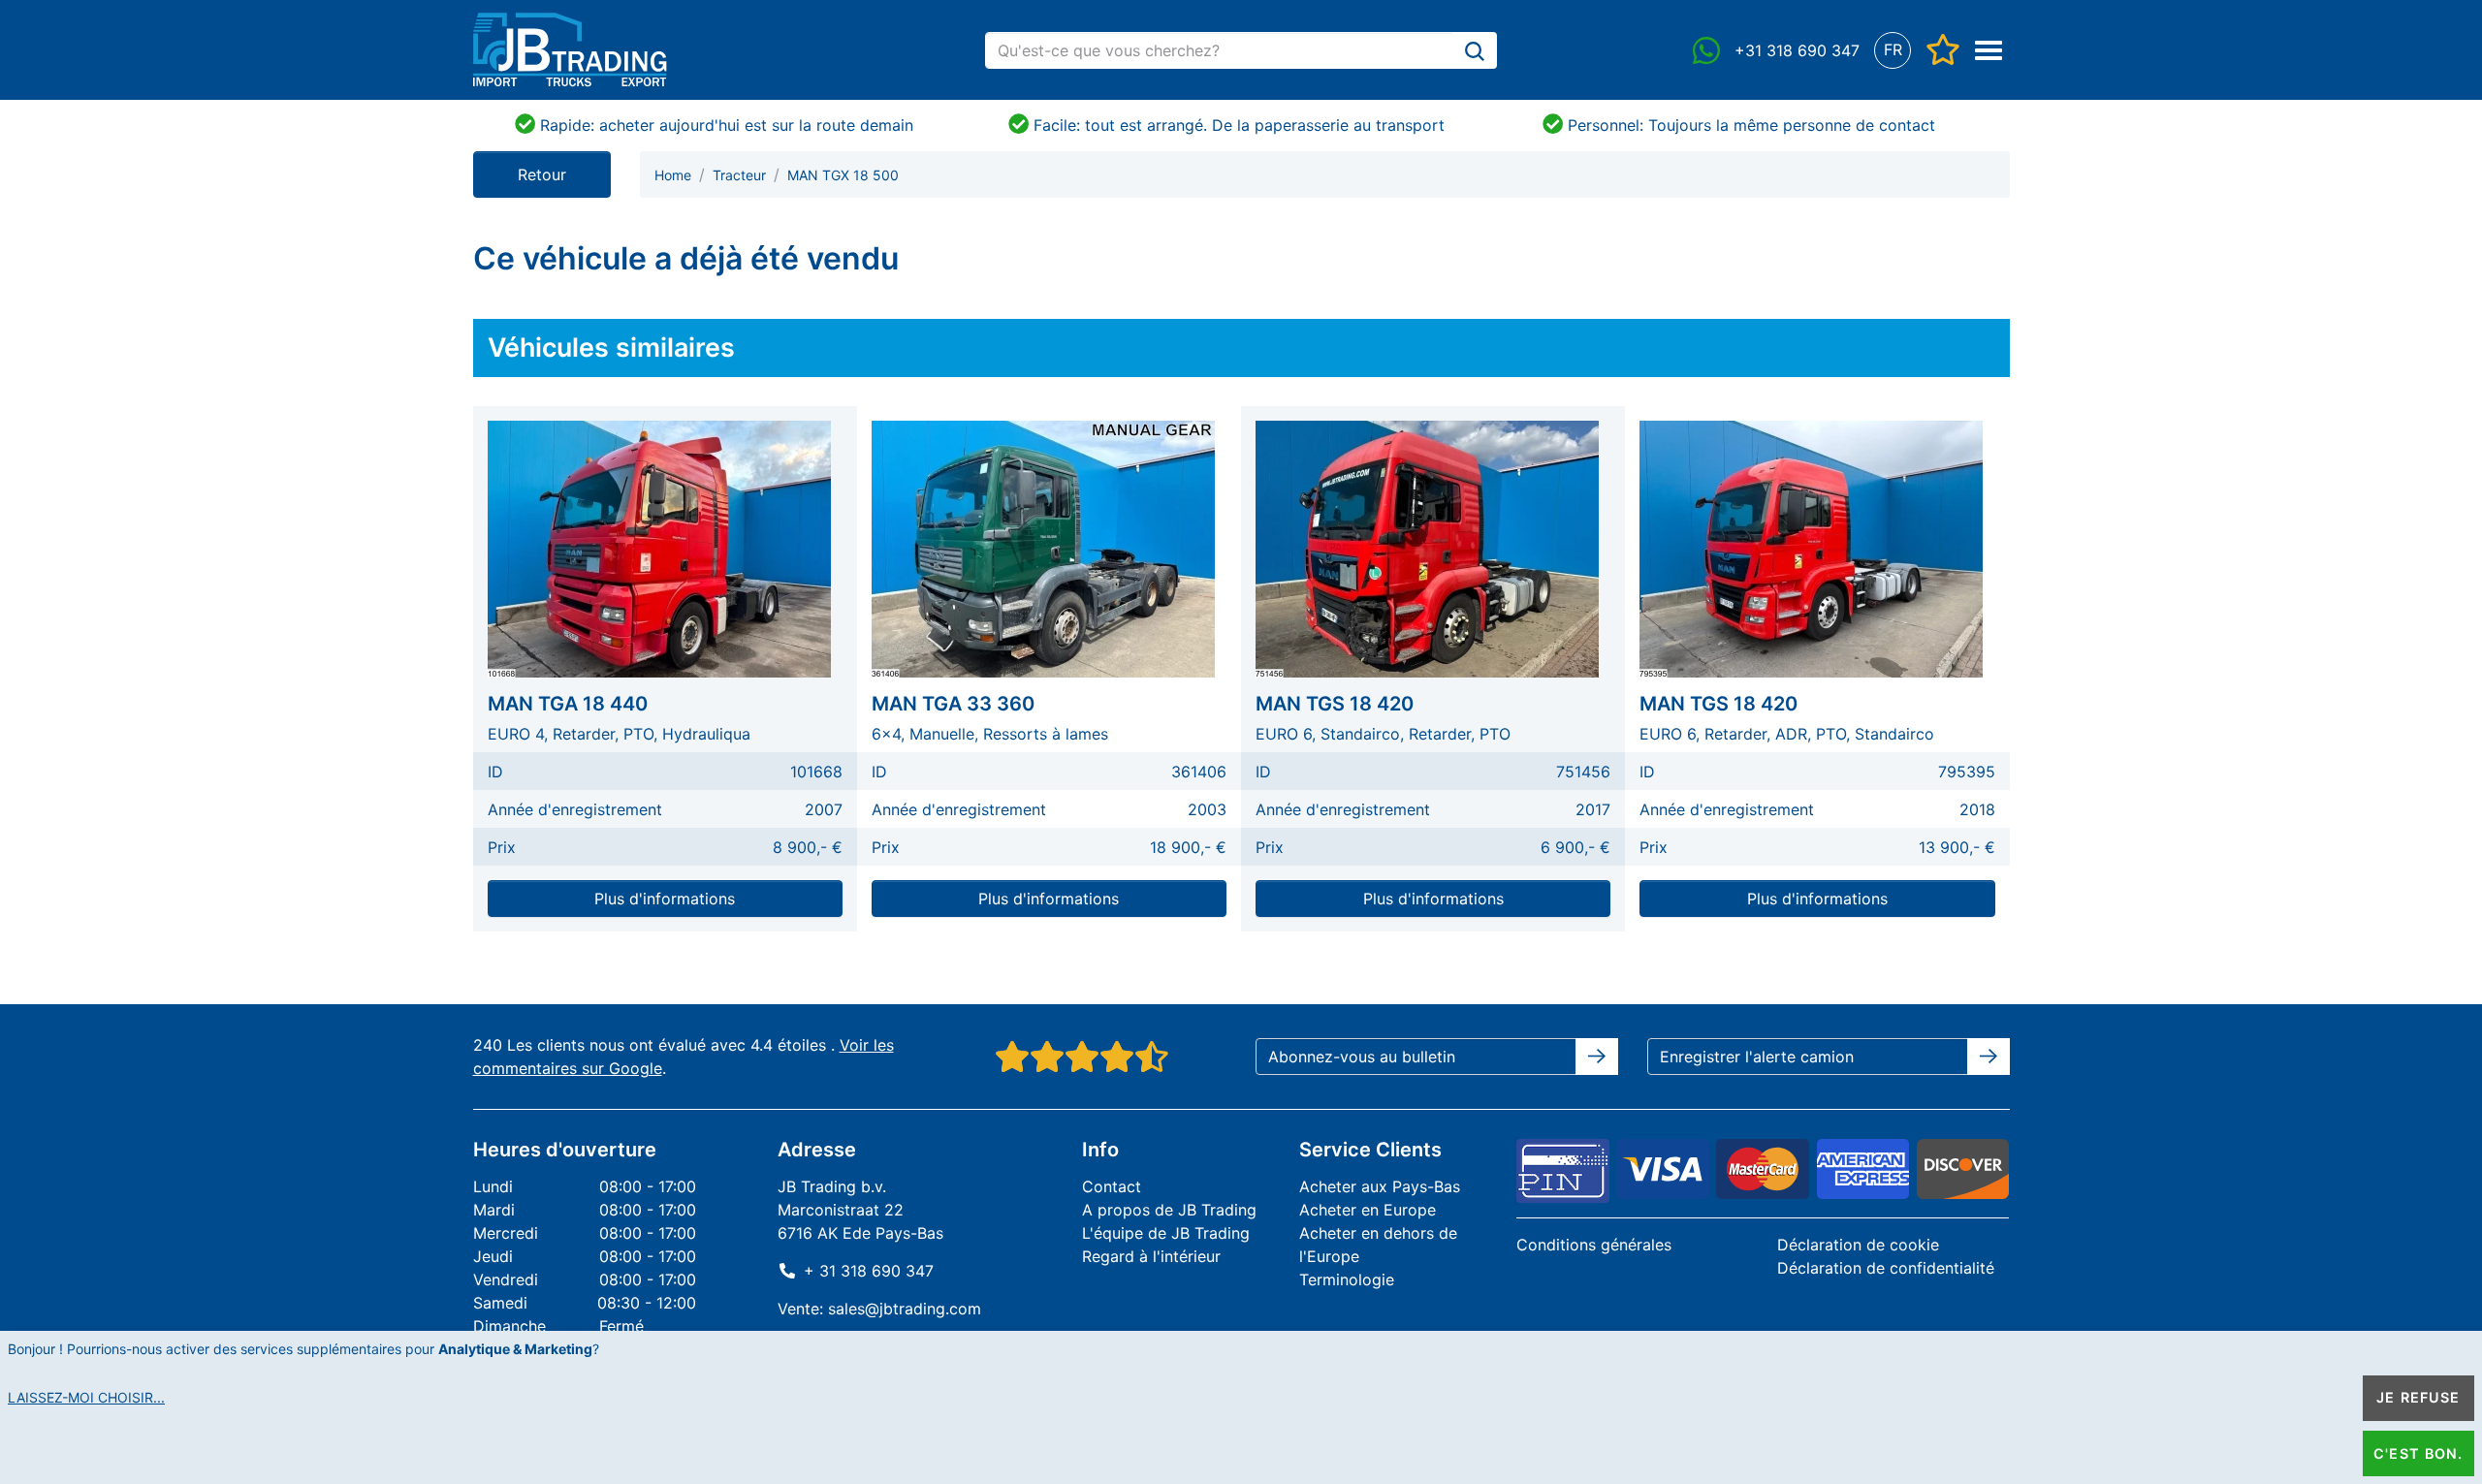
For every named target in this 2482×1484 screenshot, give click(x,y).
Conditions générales (1594, 1245)
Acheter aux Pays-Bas (1380, 1186)
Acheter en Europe (1368, 1210)
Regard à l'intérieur (1151, 1256)
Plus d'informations (665, 899)
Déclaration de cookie (1858, 1245)
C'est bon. (2418, 1453)
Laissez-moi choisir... (86, 1397)
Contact (1112, 1186)
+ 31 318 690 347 (869, 1271)
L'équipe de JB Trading (1166, 1233)
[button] (1893, 50)
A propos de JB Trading (1169, 1210)
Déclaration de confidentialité (1886, 1268)
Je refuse (2418, 1397)
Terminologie (1347, 1279)
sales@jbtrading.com (905, 1309)
